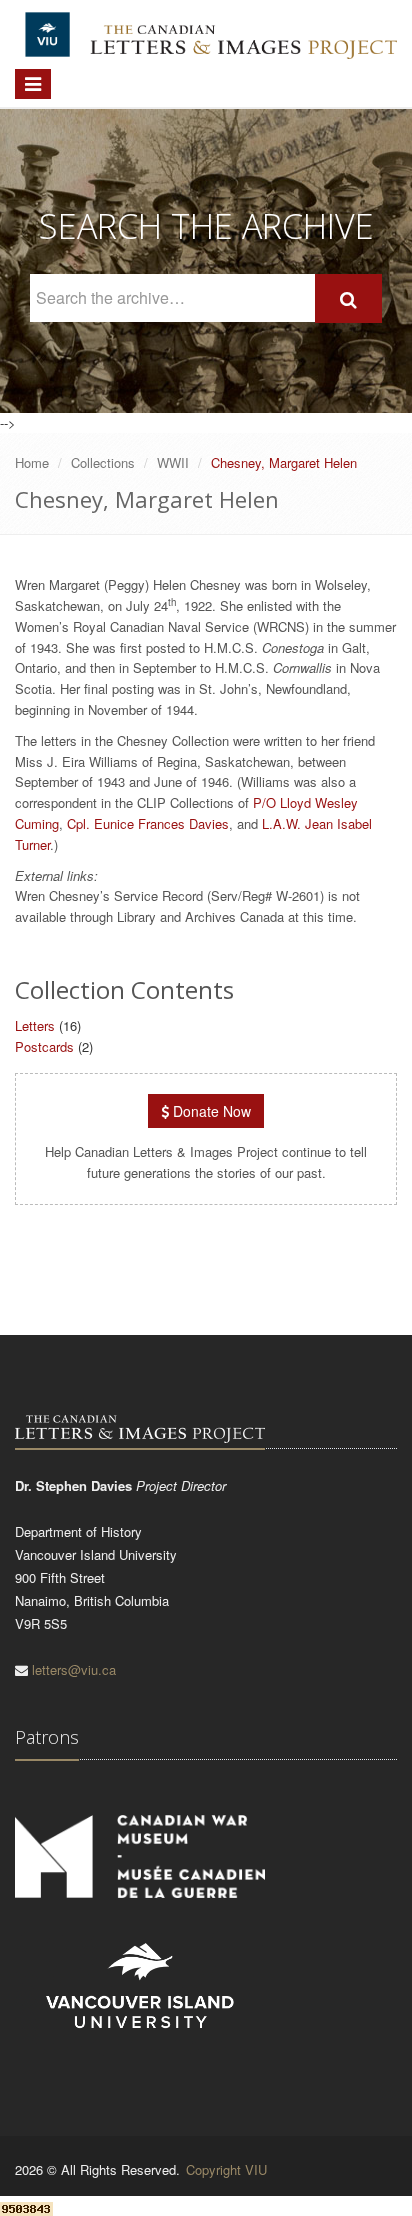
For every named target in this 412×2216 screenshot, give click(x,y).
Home (32, 462)
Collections (103, 462)
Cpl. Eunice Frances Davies (148, 823)
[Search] (348, 298)
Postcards (44, 1046)
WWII (173, 462)
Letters (35, 1025)
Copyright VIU (226, 2169)
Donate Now (210, 1111)
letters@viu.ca (74, 1669)
